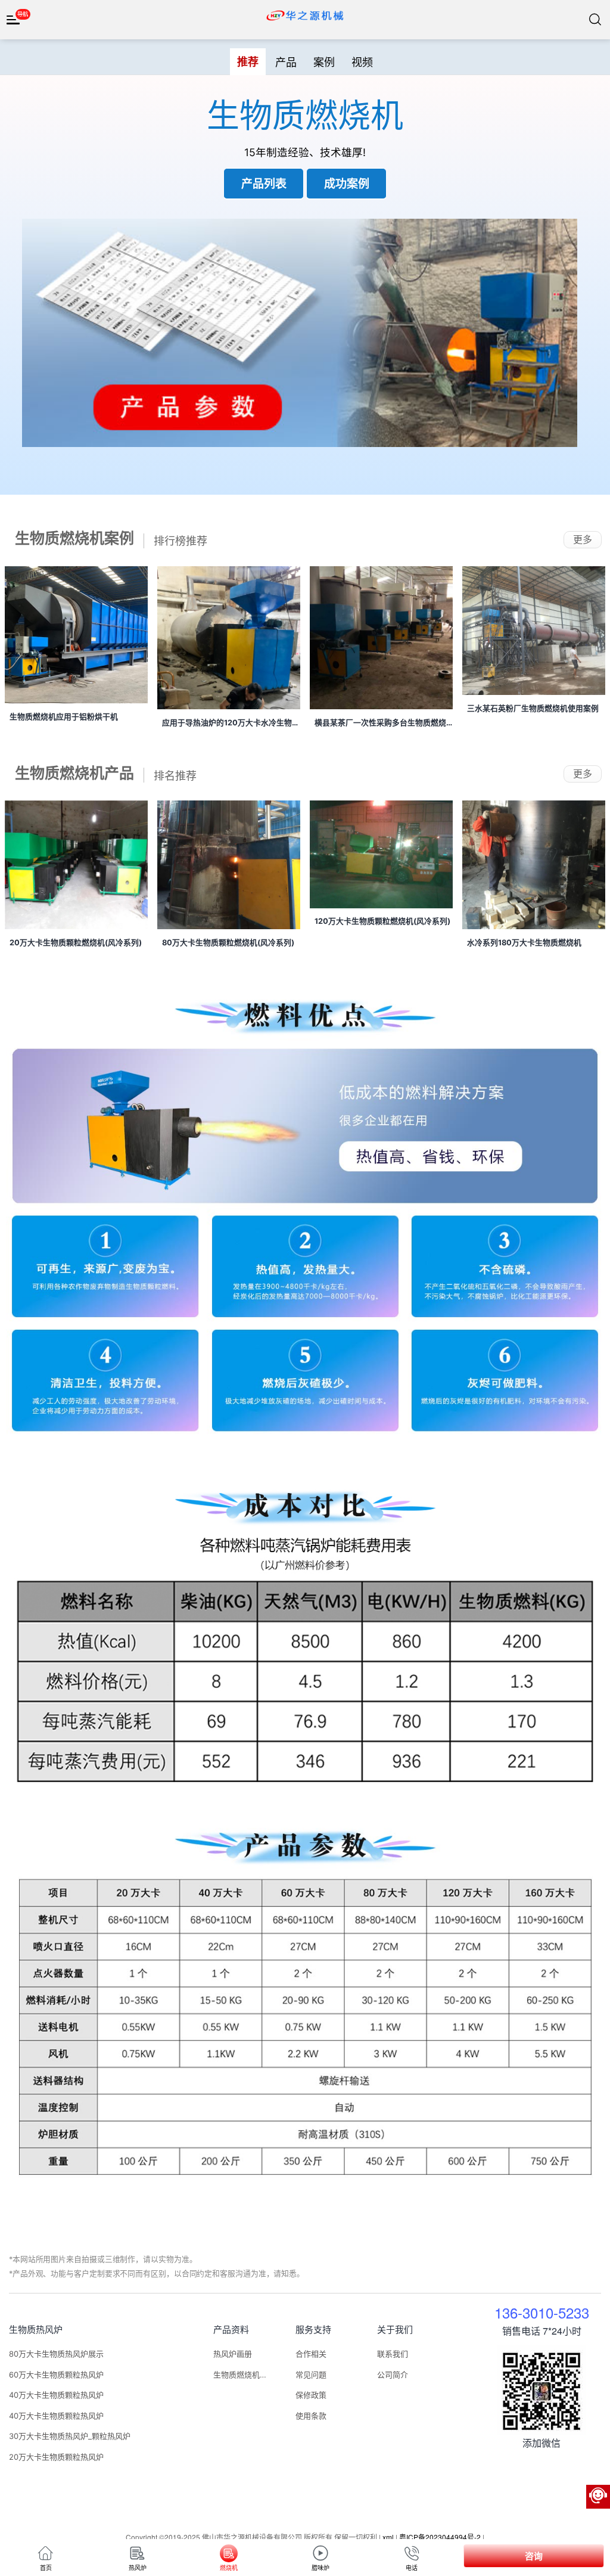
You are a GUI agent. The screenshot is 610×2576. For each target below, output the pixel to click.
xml (388, 2537)
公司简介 (393, 2375)
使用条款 (311, 2416)
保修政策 (311, 2395)
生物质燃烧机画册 (240, 2375)
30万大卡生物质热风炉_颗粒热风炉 (70, 2436)
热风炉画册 (233, 2354)
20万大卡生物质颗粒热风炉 (56, 2457)
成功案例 (347, 183)
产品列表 (264, 183)
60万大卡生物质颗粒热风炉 (56, 2375)
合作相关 (311, 2354)
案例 (324, 61)
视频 (362, 61)
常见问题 (311, 2375)
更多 (583, 539)
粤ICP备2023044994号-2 (440, 2537)
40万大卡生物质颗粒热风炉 (56, 2395)
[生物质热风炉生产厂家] (305, 15)
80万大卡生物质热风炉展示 (56, 2354)
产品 (286, 61)
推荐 (248, 61)
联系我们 (393, 2354)
